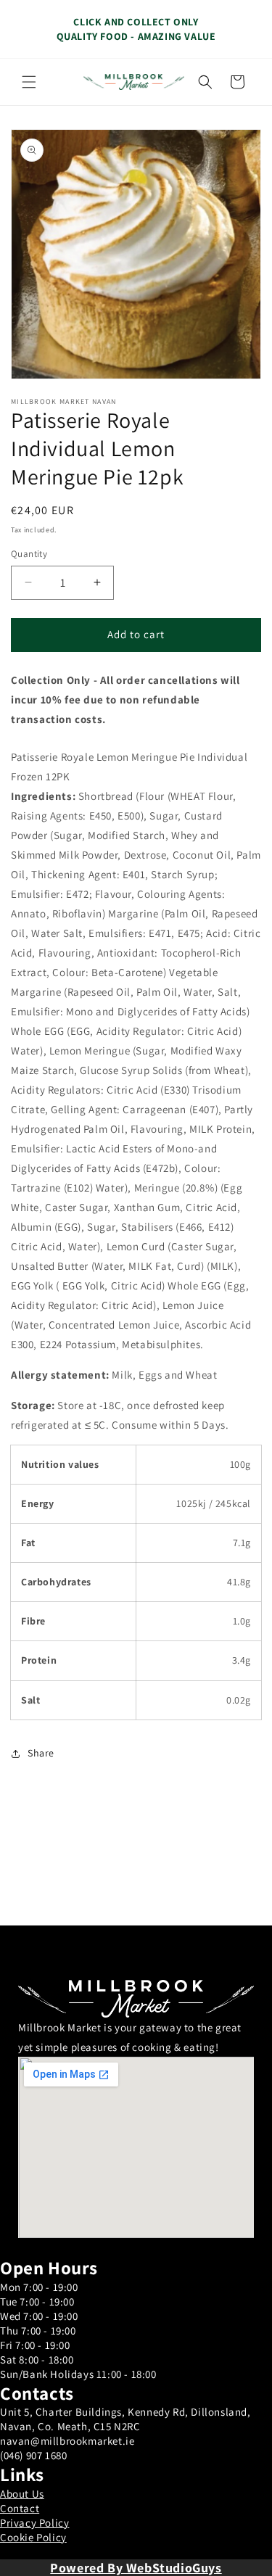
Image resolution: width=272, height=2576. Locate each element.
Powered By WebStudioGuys (136, 2568)
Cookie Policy (33, 2537)
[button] (29, 82)
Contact (20, 2508)
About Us (22, 2494)
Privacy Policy (34, 2523)
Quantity (29, 554)
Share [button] (41, 1753)
